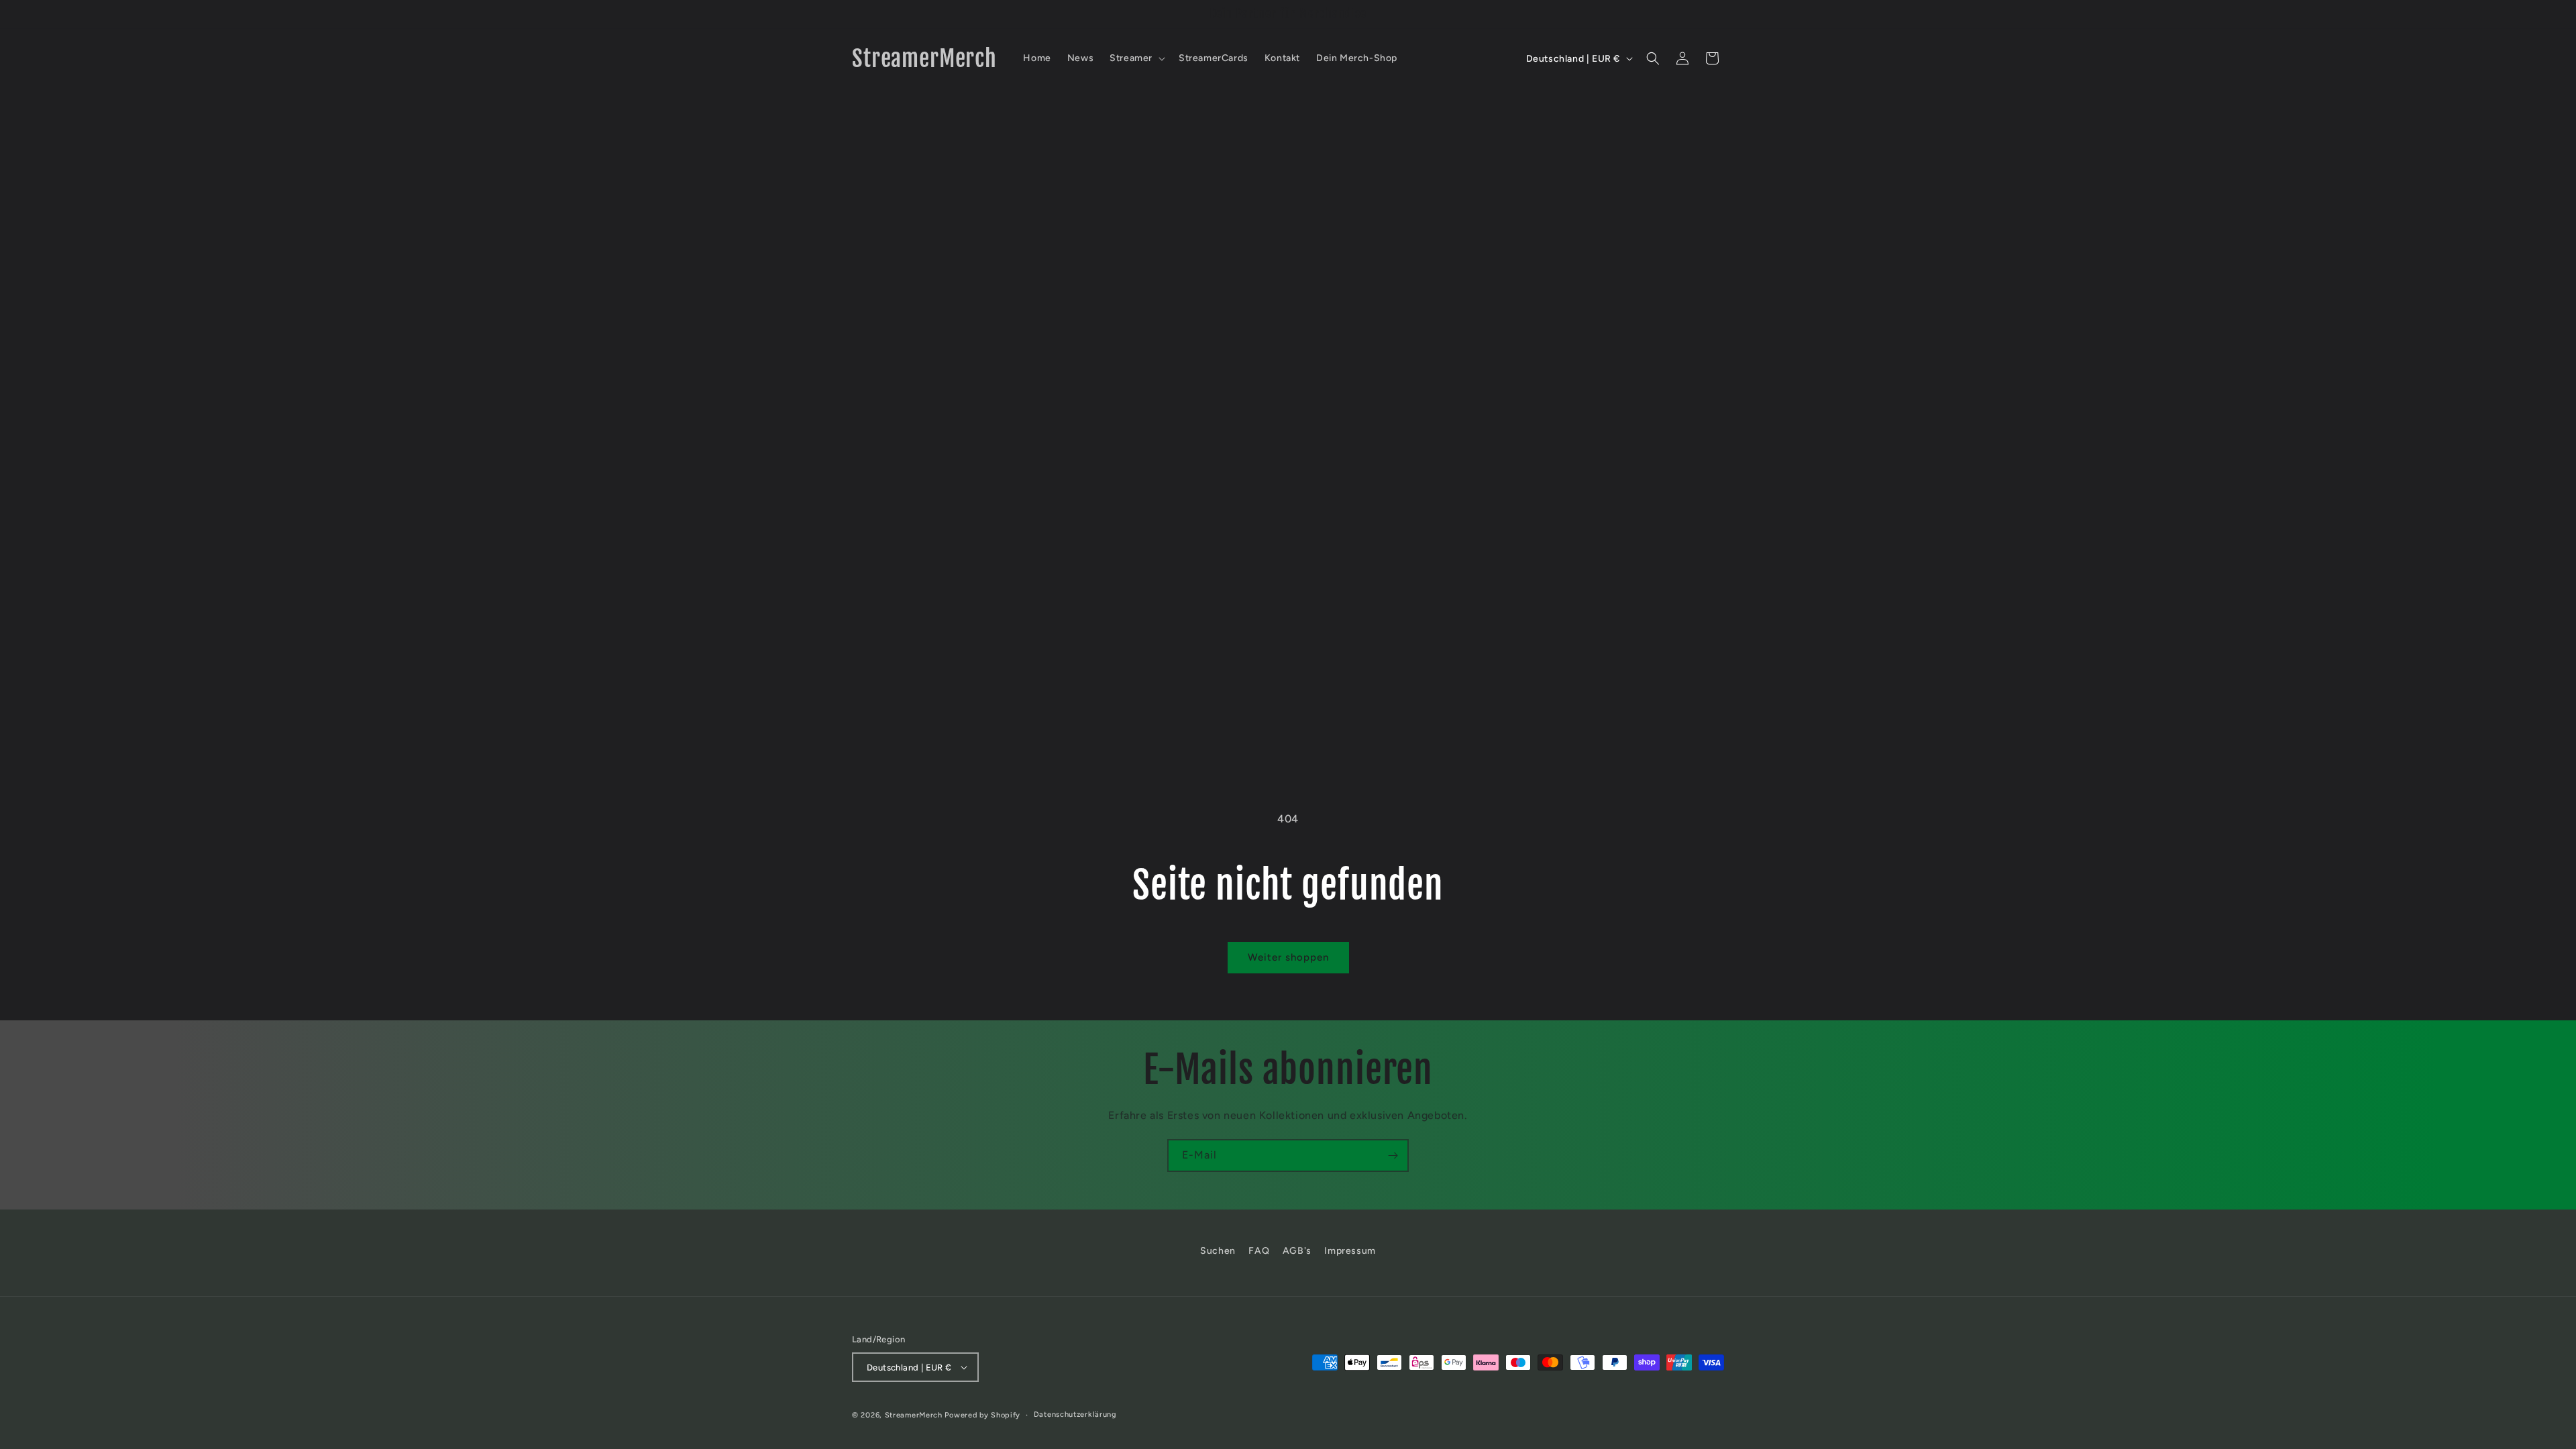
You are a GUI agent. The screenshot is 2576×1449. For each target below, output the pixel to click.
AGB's (1297, 1251)
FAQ (1259, 1251)
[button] (1136, 58)
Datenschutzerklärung (1075, 1414)
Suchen (1218, 1251)
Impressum (1350, 1251)
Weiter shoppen (1288, 957)
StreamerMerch (914, 1415)
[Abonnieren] (1393, 1156)
